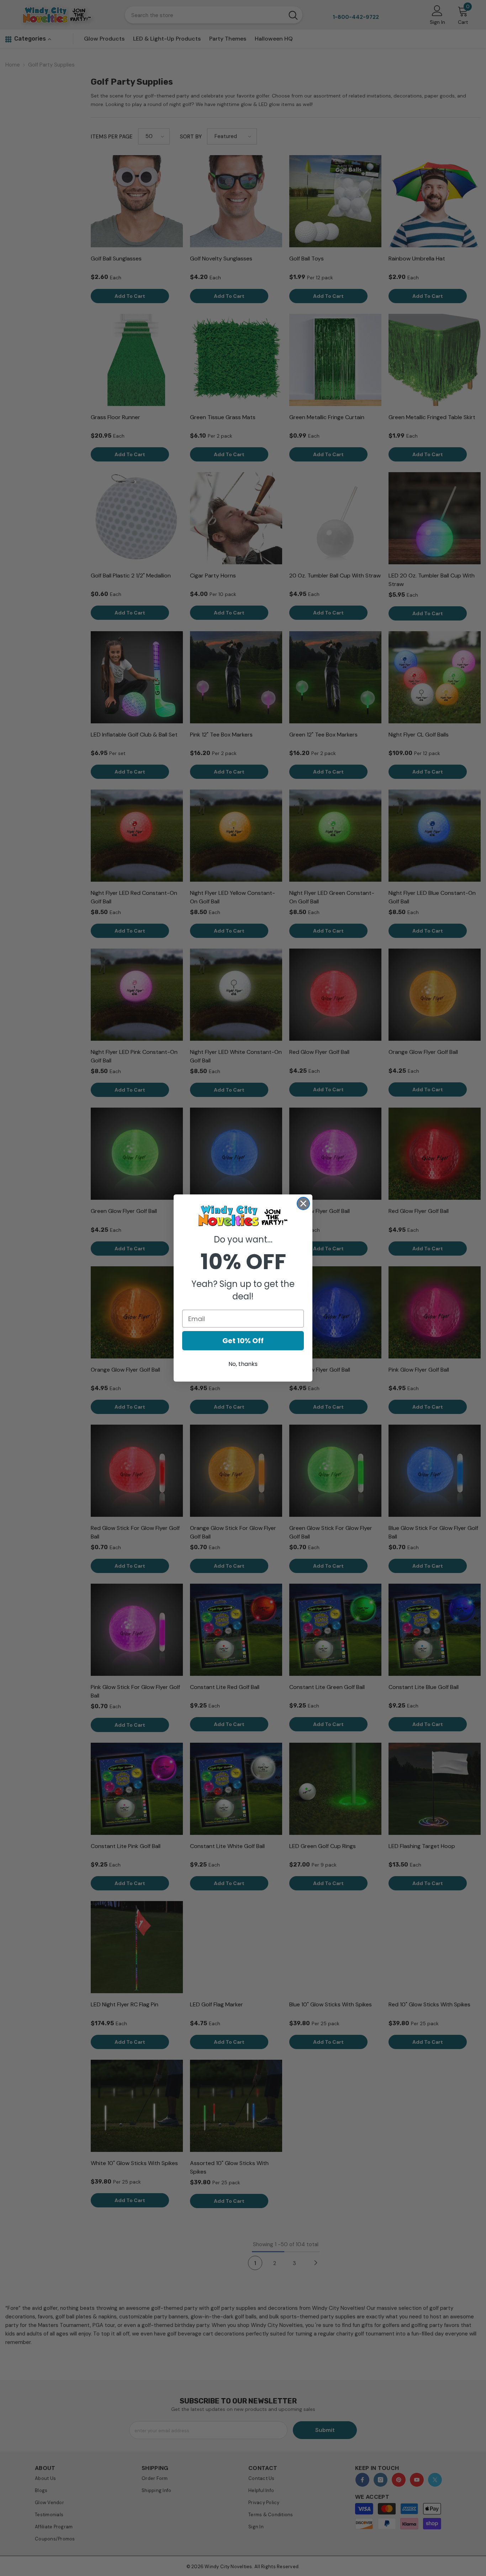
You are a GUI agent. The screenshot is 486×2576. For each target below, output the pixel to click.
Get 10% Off (243, 1341)
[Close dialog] (303, 1203)
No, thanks (243, 1364)
